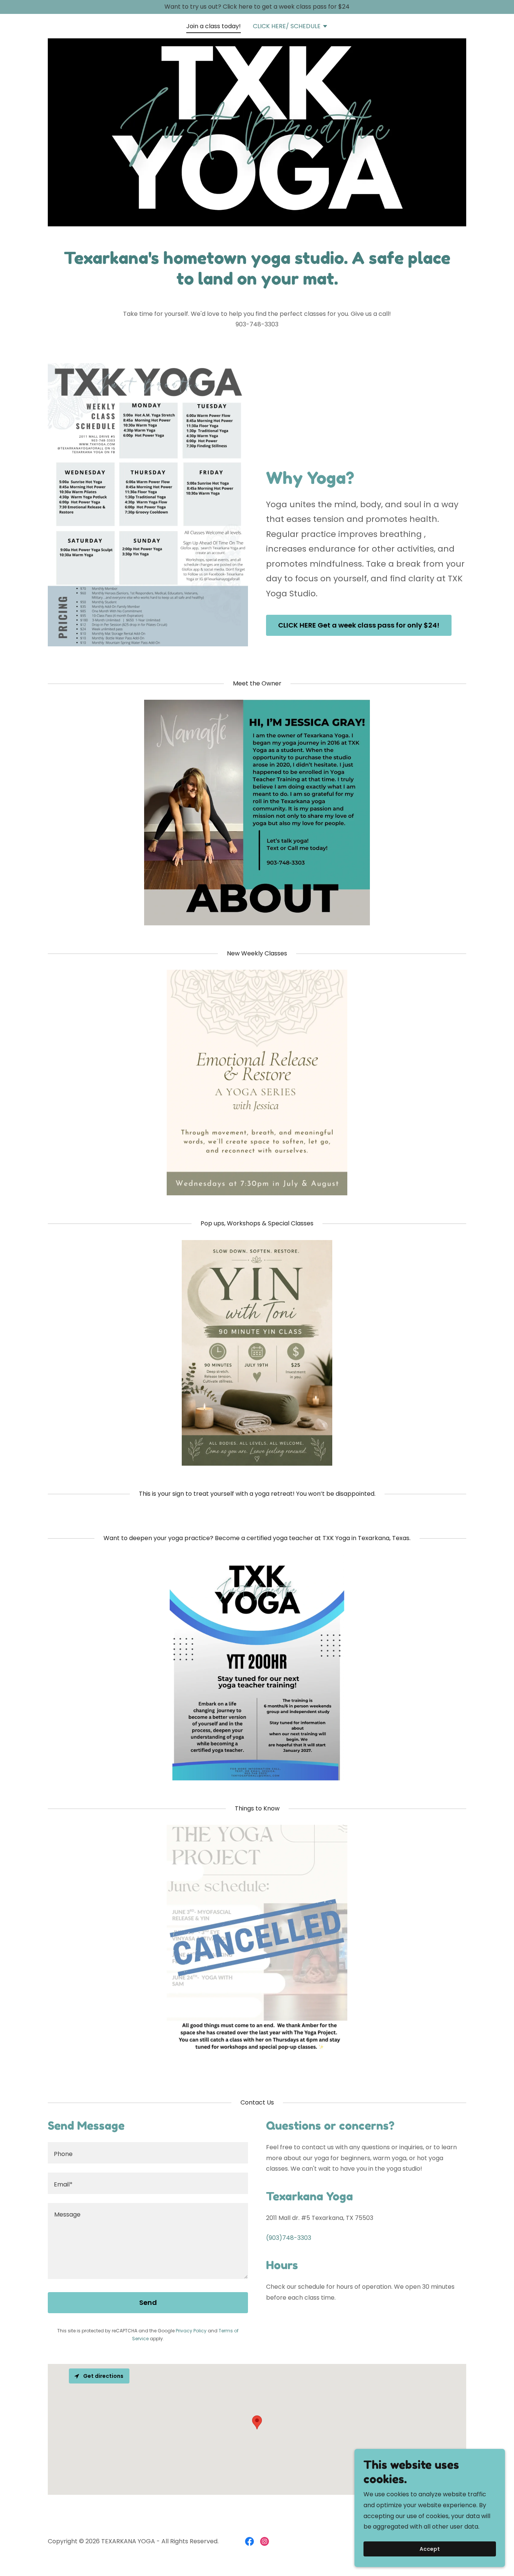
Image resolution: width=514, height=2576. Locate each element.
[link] (249, 2541)
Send (148, 2302)
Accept (430, 2549)
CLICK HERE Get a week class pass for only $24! (359, 625)
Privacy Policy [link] (191, 2331)
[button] (290, 27)
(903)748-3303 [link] (289, 2238)
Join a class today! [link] (214, 26)
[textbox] (148, 2153)
